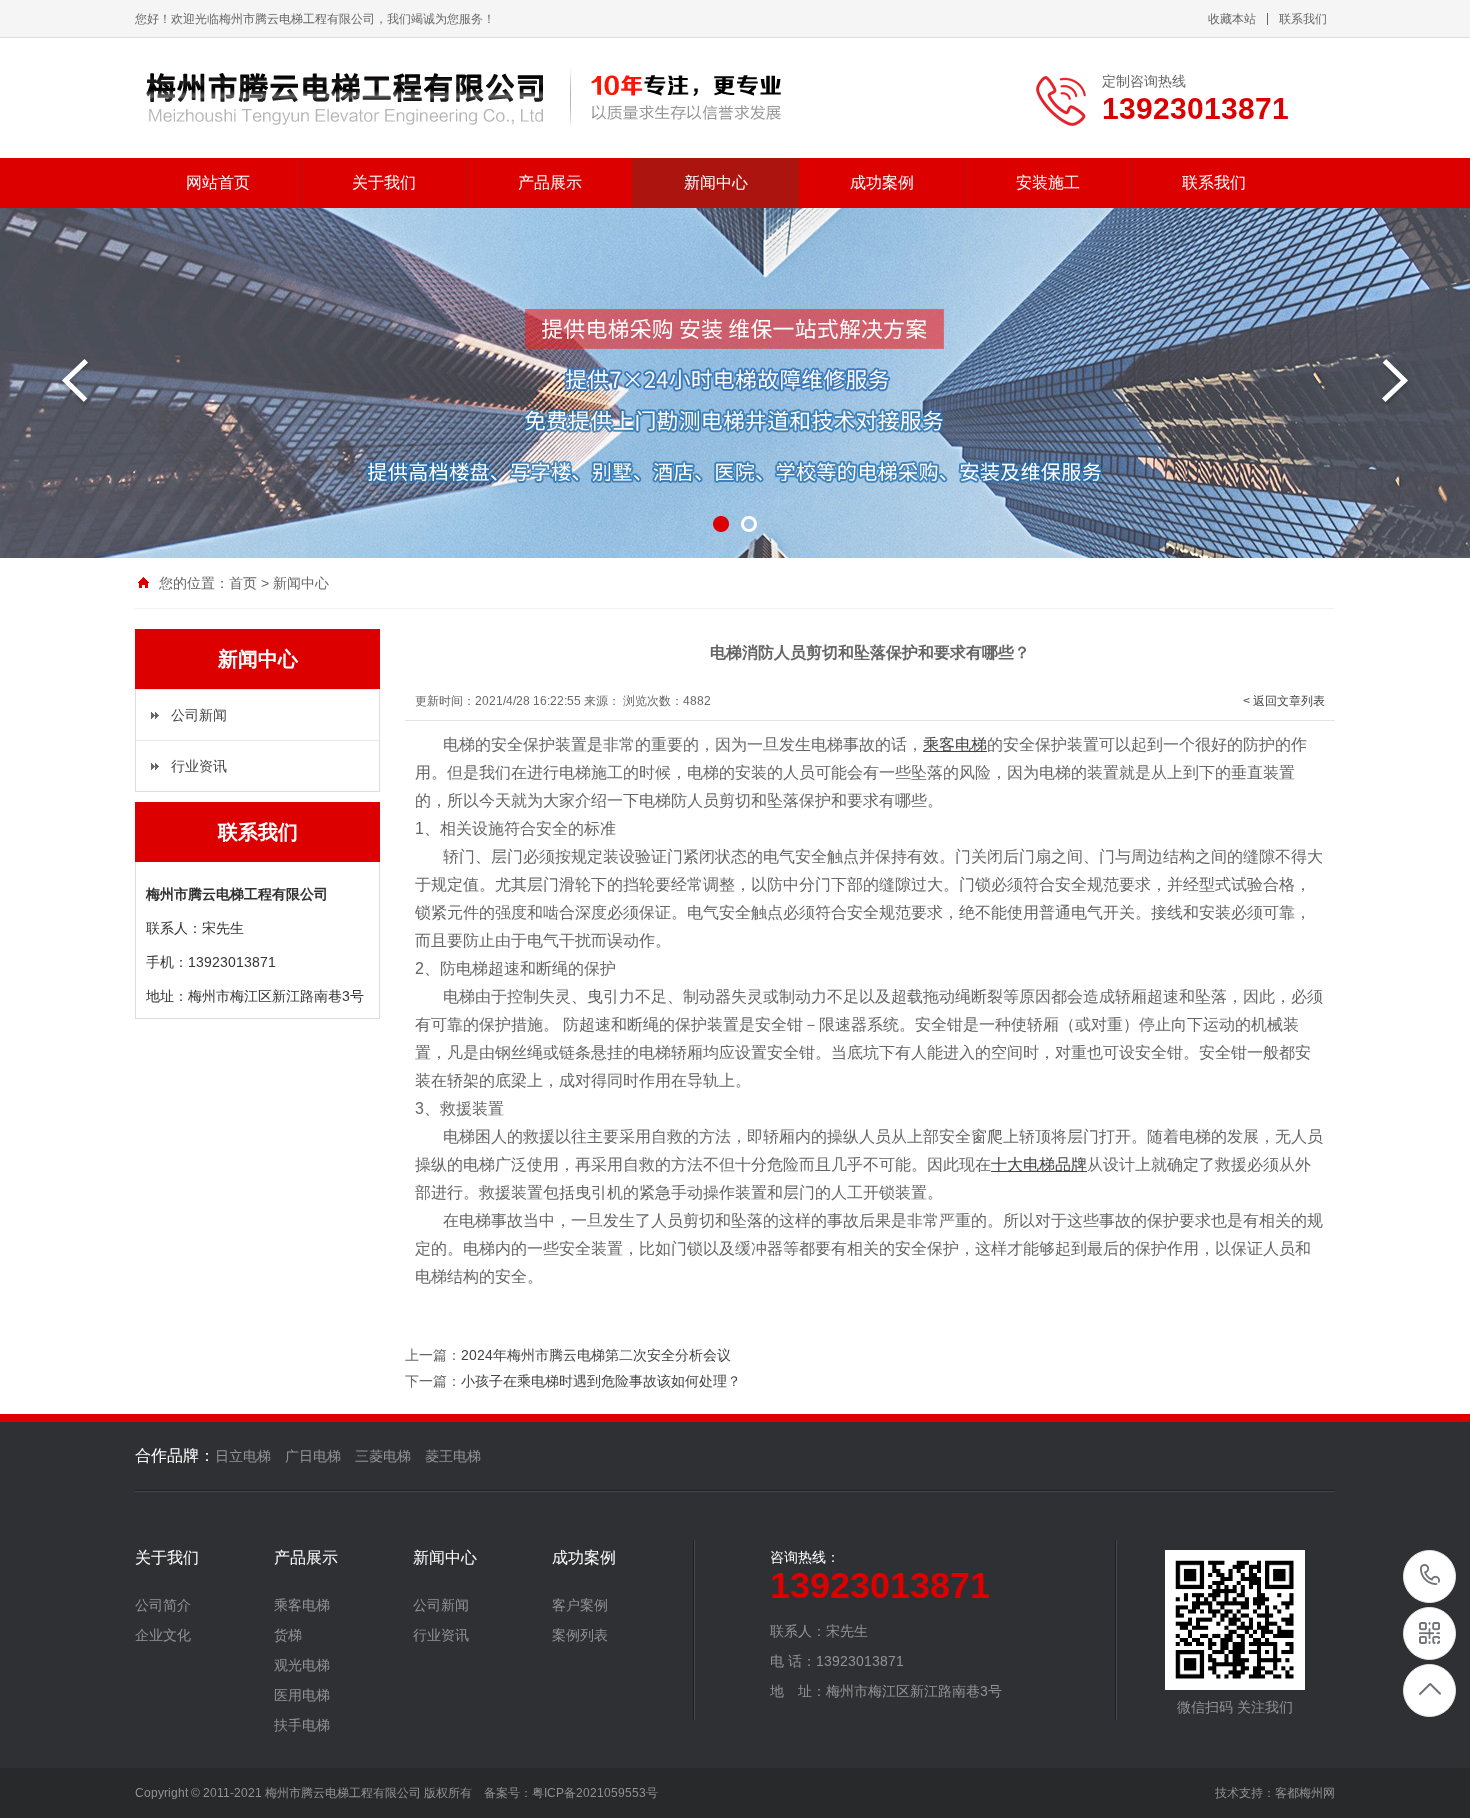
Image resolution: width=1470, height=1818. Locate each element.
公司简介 (163, 1605)
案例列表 (580, 1635)
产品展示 (550, 182)
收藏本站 (1232, 19)
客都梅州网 (1305, 1793)
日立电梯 (243, 1456)
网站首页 (218, 182)
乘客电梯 (302, 1605)
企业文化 (163, 1635)
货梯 (288, 1635)
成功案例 (882, 182)
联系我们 (1303, 19)
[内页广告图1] (735, 383)
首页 (243, 583)
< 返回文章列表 (1284, 701)
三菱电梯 (383, 1456)
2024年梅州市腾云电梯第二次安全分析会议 (596, 1355)
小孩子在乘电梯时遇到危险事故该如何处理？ (601, 1381)
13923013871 (1430, 1576)
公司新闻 (199, 715)
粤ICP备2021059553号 (595, 1793)
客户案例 (580, 1605)
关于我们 (384, 182)
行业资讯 (199, 766)
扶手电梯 (302, 1725)
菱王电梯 (453, 1456)
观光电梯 (302, 1665)
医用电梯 (302, 1695)
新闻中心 (716, 182)
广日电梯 (313, 1456)
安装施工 (1048, 182)
